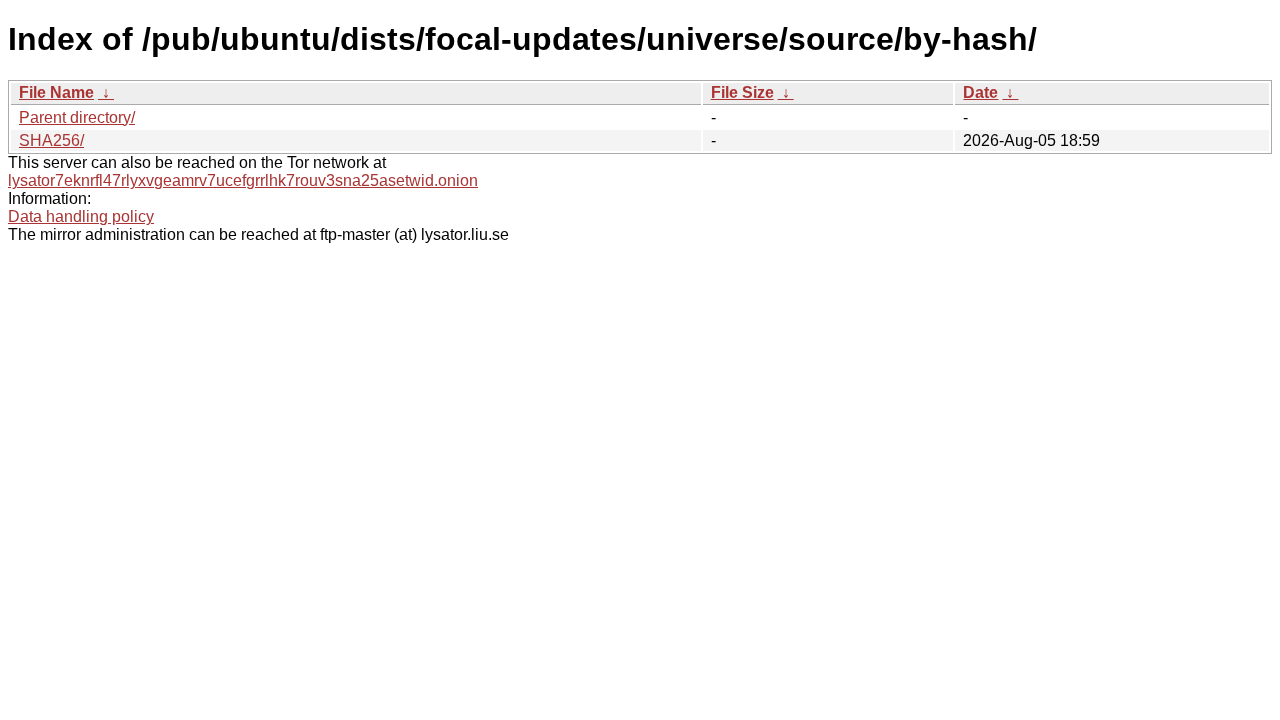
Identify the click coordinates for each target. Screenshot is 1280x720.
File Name (56, 92)
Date (980, 92)
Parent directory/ (77, 117)
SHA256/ (51, 140)
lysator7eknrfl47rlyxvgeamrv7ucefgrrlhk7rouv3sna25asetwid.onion (243, 180)
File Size (742, 92)
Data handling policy (81, 216)
